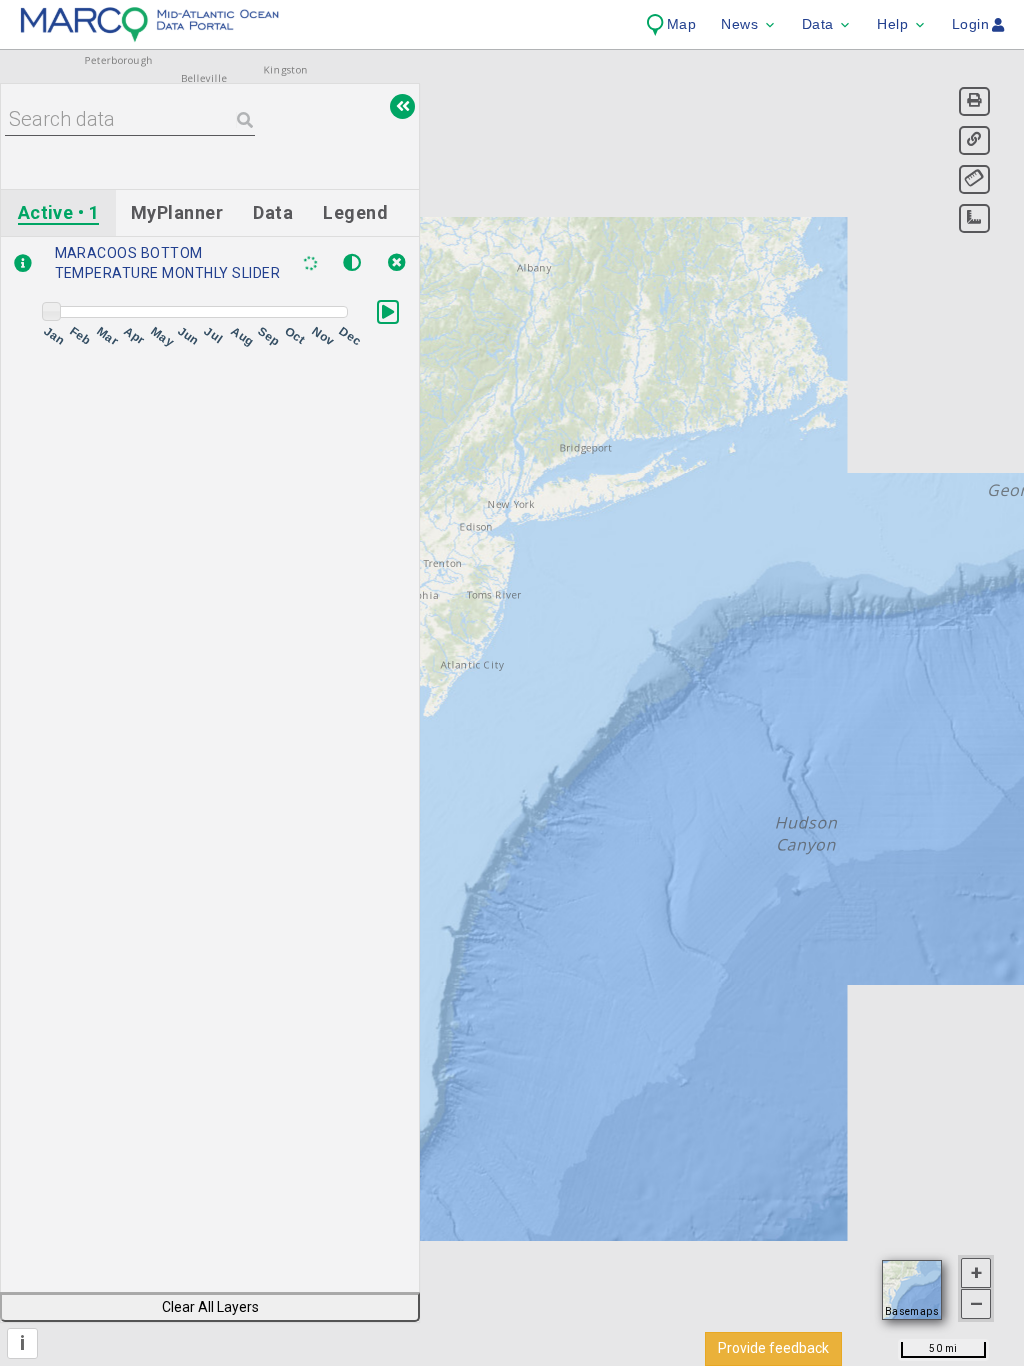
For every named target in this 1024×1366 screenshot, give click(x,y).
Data (818, 24)
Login (970, 24)
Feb (79, 336)
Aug (240, 336)
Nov (321, 336)
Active (59, 212)
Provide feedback (773, 1348)
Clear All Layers (210, 1307)
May (160, 336)
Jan (53, 336)
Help (892, 24)
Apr (133, 336)
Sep (267, 336)
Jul (213, 335)
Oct (294, 336)
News (739, 24)
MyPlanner (177, 212)
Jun (187, 336)
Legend (355, 212)
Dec (348, 336)
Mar (106, 336)
